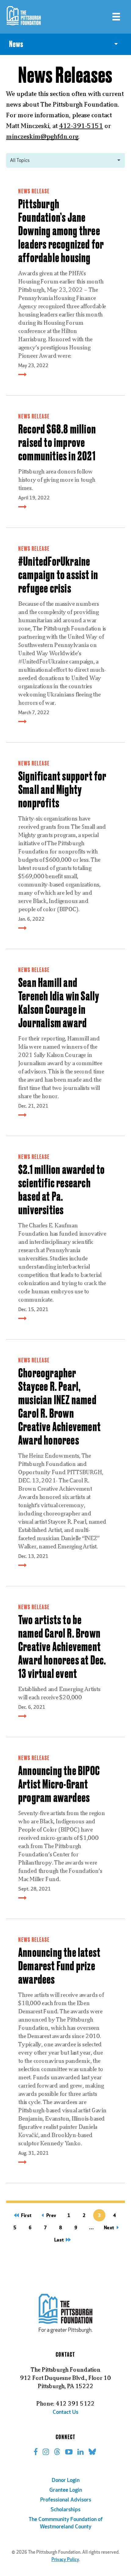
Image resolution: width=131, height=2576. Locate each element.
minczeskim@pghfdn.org (42, 136)
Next (110, 2227)
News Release (34, 192)
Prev (50, 2215)
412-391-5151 (81, 126)
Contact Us (65, 2413)
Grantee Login (66, 2490)
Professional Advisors (66, 2500)
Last (61, 2240)
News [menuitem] (16, 44)
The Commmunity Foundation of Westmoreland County (66, 2523)
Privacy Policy (65, 2560)
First (24, 2215)
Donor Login (66, 2481)
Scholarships (65, 2510)
